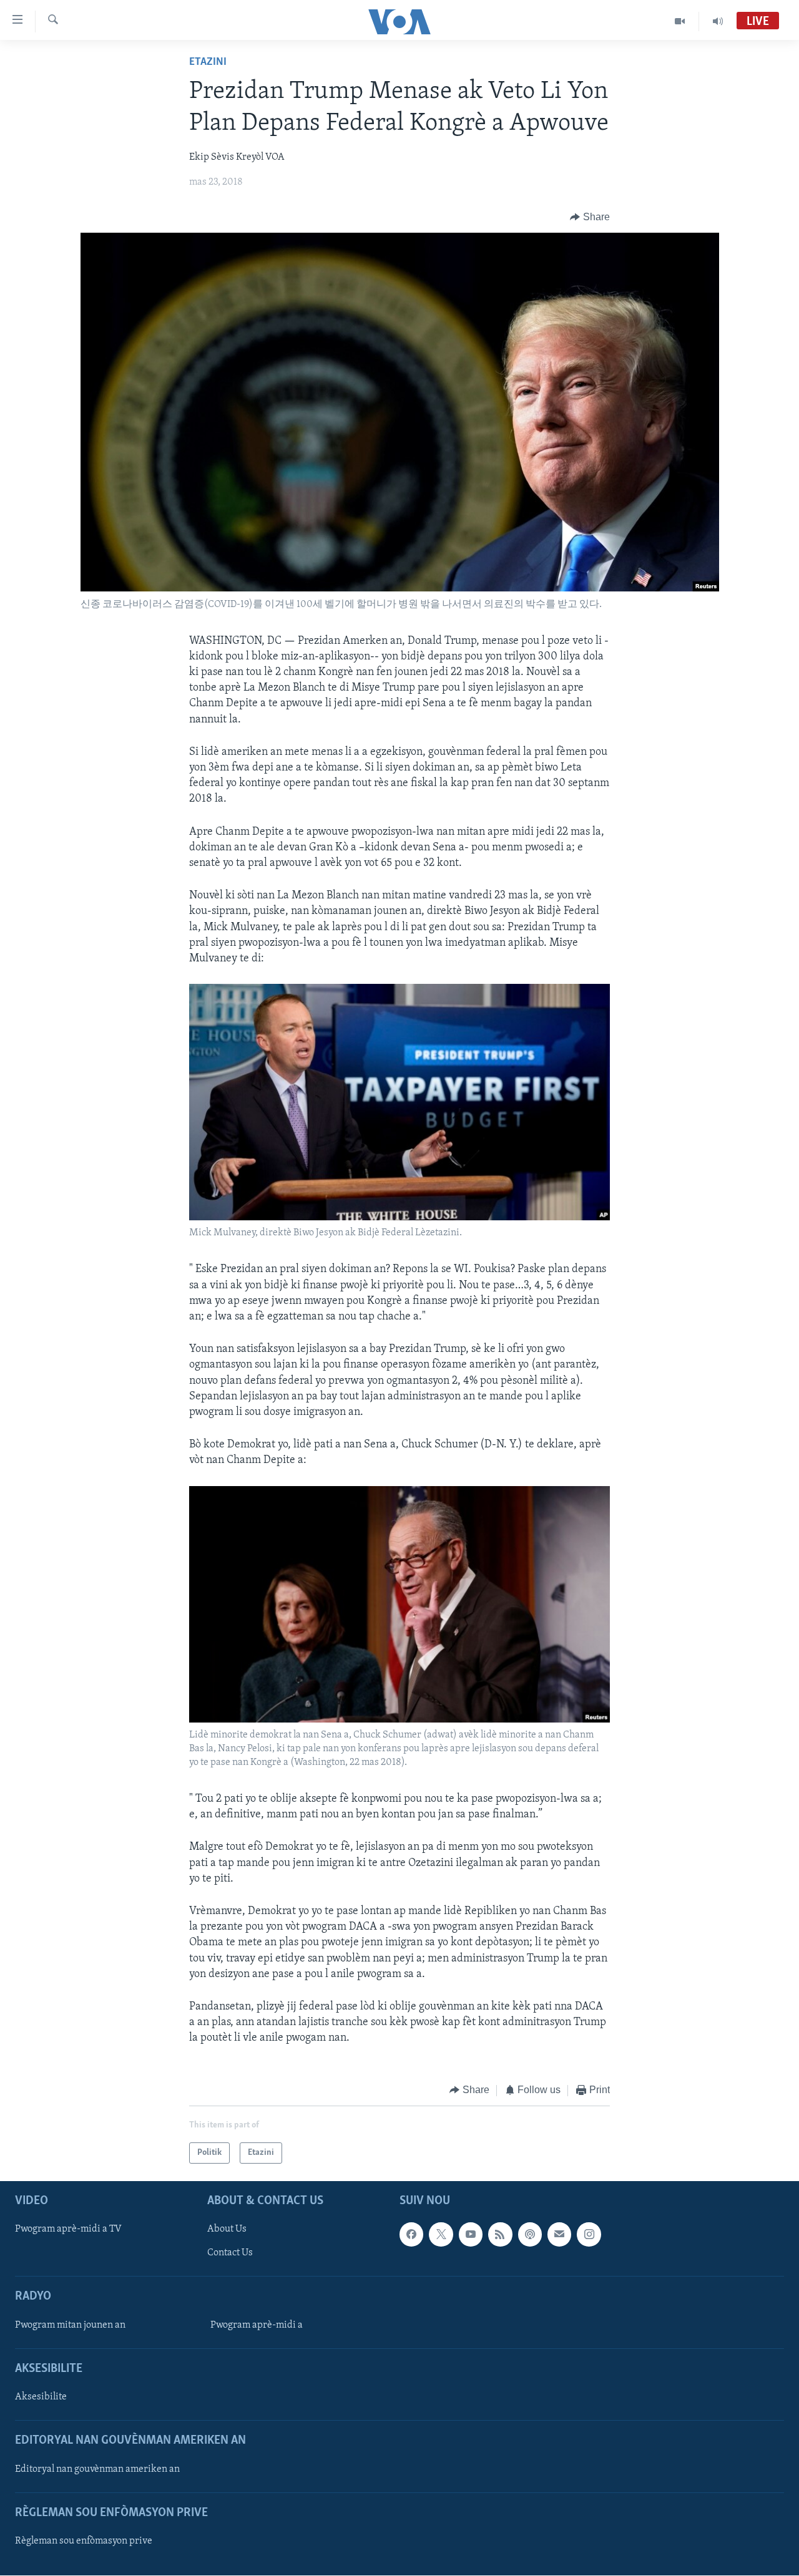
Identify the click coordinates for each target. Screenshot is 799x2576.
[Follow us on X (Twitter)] (441, 2234)
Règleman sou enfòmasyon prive (84, 2541)
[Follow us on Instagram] (589, 2234)
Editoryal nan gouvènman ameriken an (97, 2469)
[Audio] (718, 21)
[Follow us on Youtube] (471, 2234)
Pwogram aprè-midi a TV (68, 2229)
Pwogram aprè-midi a (257, 2325)
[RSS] (500, 2234)
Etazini (208, 62)
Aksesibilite (41, 2397)
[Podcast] (530, 2234)
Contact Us (230, 2253)
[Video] (680, 21)
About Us (227, 2229)
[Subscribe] (559, 2234)
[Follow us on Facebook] (411, 2234)
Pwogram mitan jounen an (70, 2325)
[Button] (590, 217)
